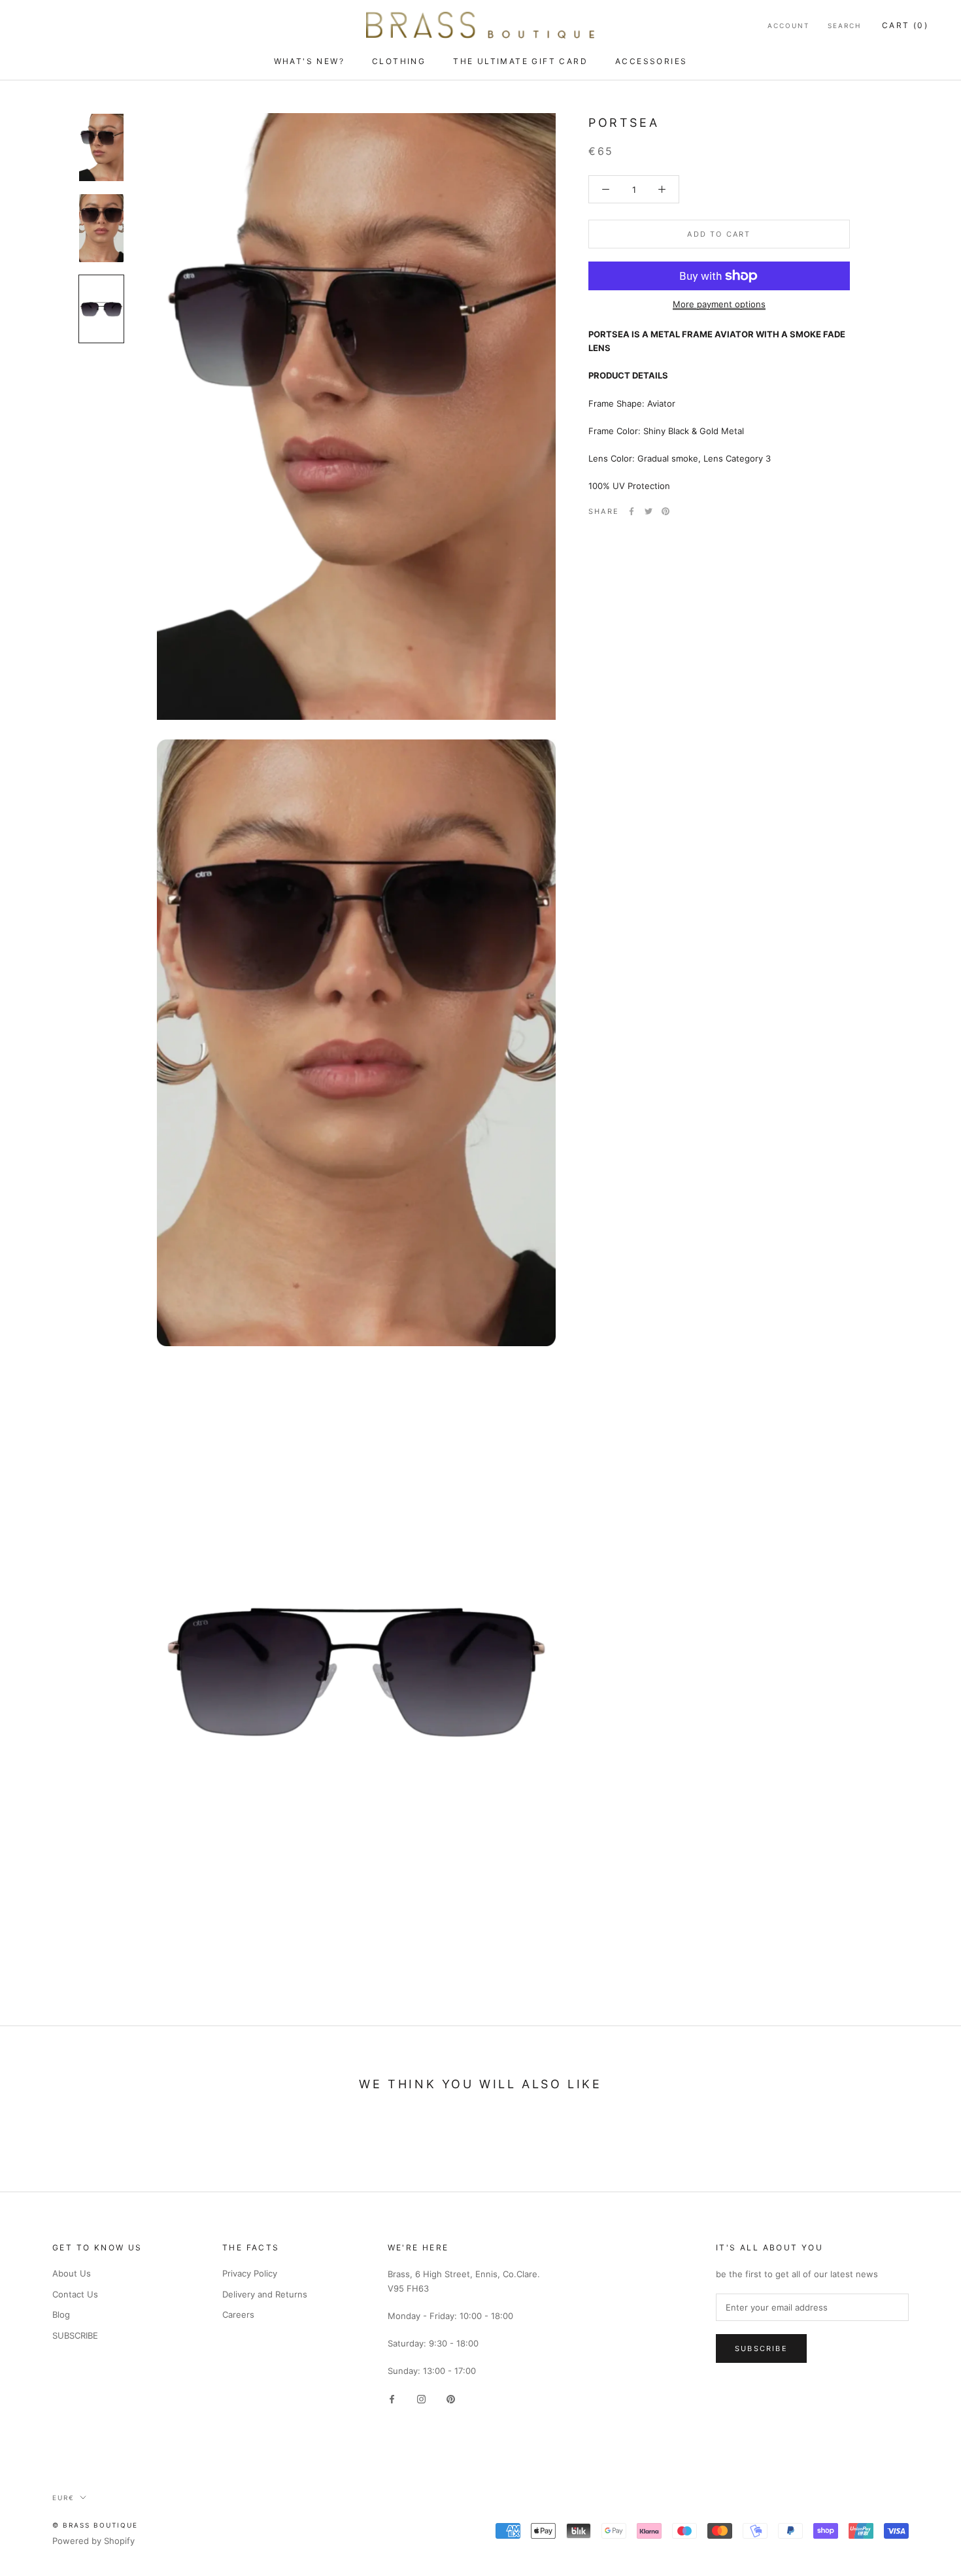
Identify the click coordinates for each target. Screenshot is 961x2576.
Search (844, 25)
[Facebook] (632, 511)
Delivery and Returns (265, 2294)
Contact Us (75, 2294)
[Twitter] (649, 511)
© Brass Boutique (95, 2525)
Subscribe (761, 2348)
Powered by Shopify (93, 2541)
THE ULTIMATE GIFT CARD (520, 61)
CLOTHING (399, 61)
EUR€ (63, 2498)
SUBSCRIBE (75, 2335)
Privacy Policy (250, 2273)
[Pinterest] (666, 511)
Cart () (905, 25)
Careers (238, 2314)
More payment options (719, 304)
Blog (61, 2314)
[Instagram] (421, 2398)
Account (788, 25)
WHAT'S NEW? (309, 61)
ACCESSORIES (651, 61)
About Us (72, 2273)
